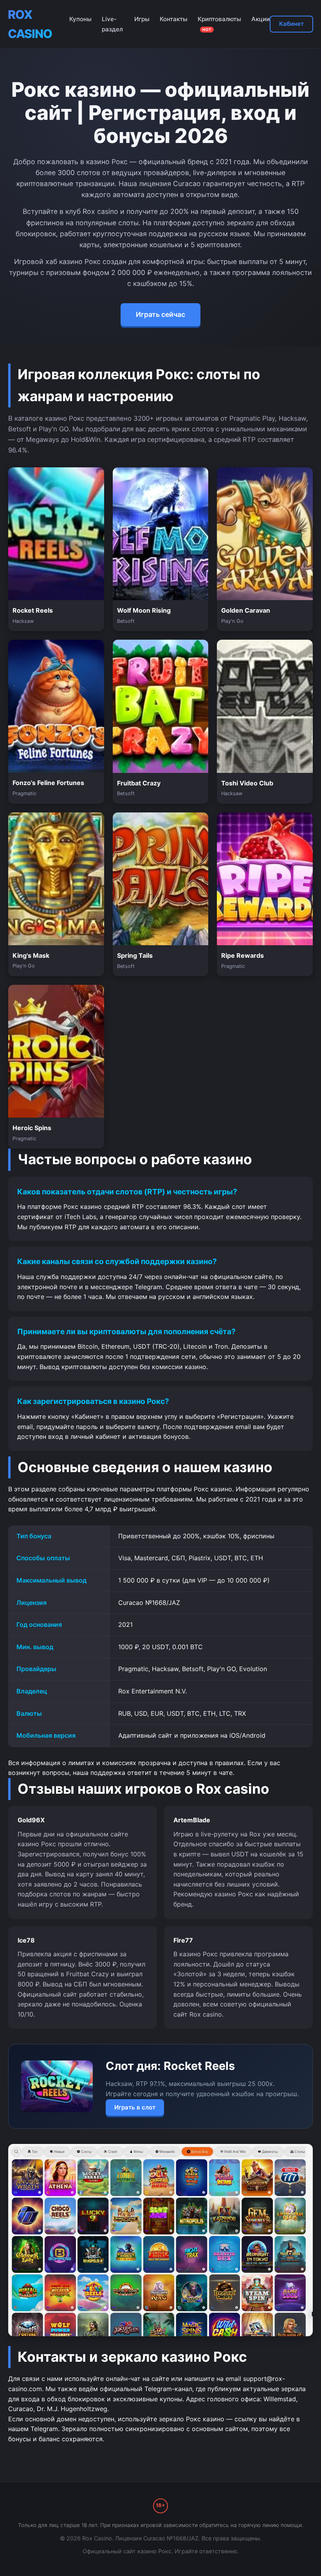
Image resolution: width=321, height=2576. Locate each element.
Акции (261, 19)
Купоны (80, 19)
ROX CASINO (30, 24)
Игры (142, 19)
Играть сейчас (160, 314)
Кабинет (291, 24)
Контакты (174, 19)
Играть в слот (135, 2107)
